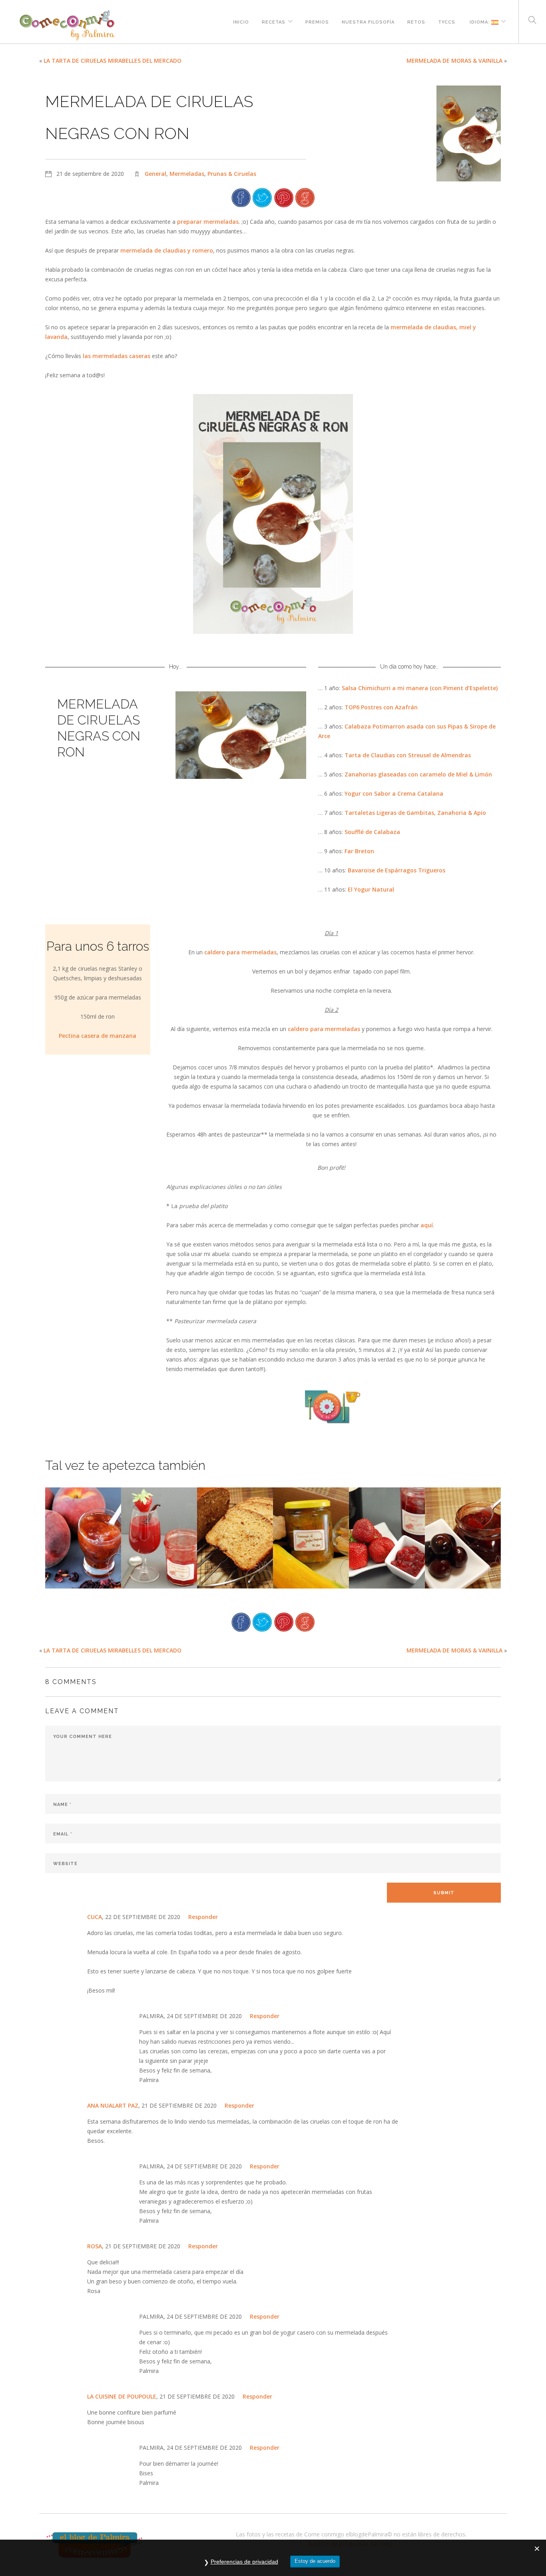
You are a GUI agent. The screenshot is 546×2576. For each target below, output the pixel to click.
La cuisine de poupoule (122, 2396)
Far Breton (359, 851)
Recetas (274, 21)
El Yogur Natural (371, 889)
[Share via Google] (305, 197)
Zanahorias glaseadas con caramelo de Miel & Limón (418, 774)
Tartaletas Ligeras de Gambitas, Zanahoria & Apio (415, 813)
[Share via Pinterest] (284, 197)
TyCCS (447, 21)
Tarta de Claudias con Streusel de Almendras (408, 755)
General (155, 174)
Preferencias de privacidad (244, 2562)
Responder (203, 1917)
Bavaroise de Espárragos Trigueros (397, 870)
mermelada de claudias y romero (167, 250)
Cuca (95, 1917)
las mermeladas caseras (117, 356)
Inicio (241, 21)
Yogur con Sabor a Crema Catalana (394, 793)
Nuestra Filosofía (368, 21)
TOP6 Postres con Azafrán (381, 707)
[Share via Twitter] (262, 197)
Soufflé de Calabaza (372, 832)
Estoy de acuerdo (315, 2561)
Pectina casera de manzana (98, 1036)
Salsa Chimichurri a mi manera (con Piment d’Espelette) (420, 688)
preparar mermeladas (208, 222)
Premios (317, 21)
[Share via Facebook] (241, 197)
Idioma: (480, 21)
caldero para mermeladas (240, 952)
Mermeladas (187, 174)
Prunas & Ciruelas (232, 174)
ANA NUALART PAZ (113, 2105)
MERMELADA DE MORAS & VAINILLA (454, 61)
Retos (416, 21)
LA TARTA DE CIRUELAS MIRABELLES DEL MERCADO (113, 61)
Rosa (95, 2246)
